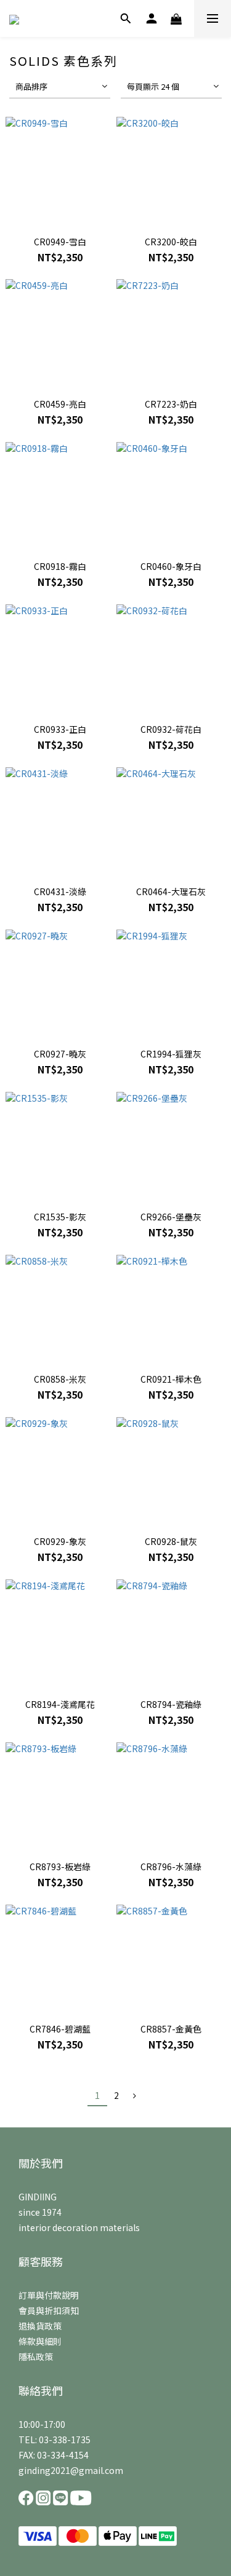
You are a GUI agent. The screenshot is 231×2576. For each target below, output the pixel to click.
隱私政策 (36, 2357)
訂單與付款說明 (49, 2295)
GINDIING (38, 2197)
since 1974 (40, 2212)
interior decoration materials (79, 2227)
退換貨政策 (40, 2326)
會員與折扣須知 (49, 2310)
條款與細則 (40, 2341)
